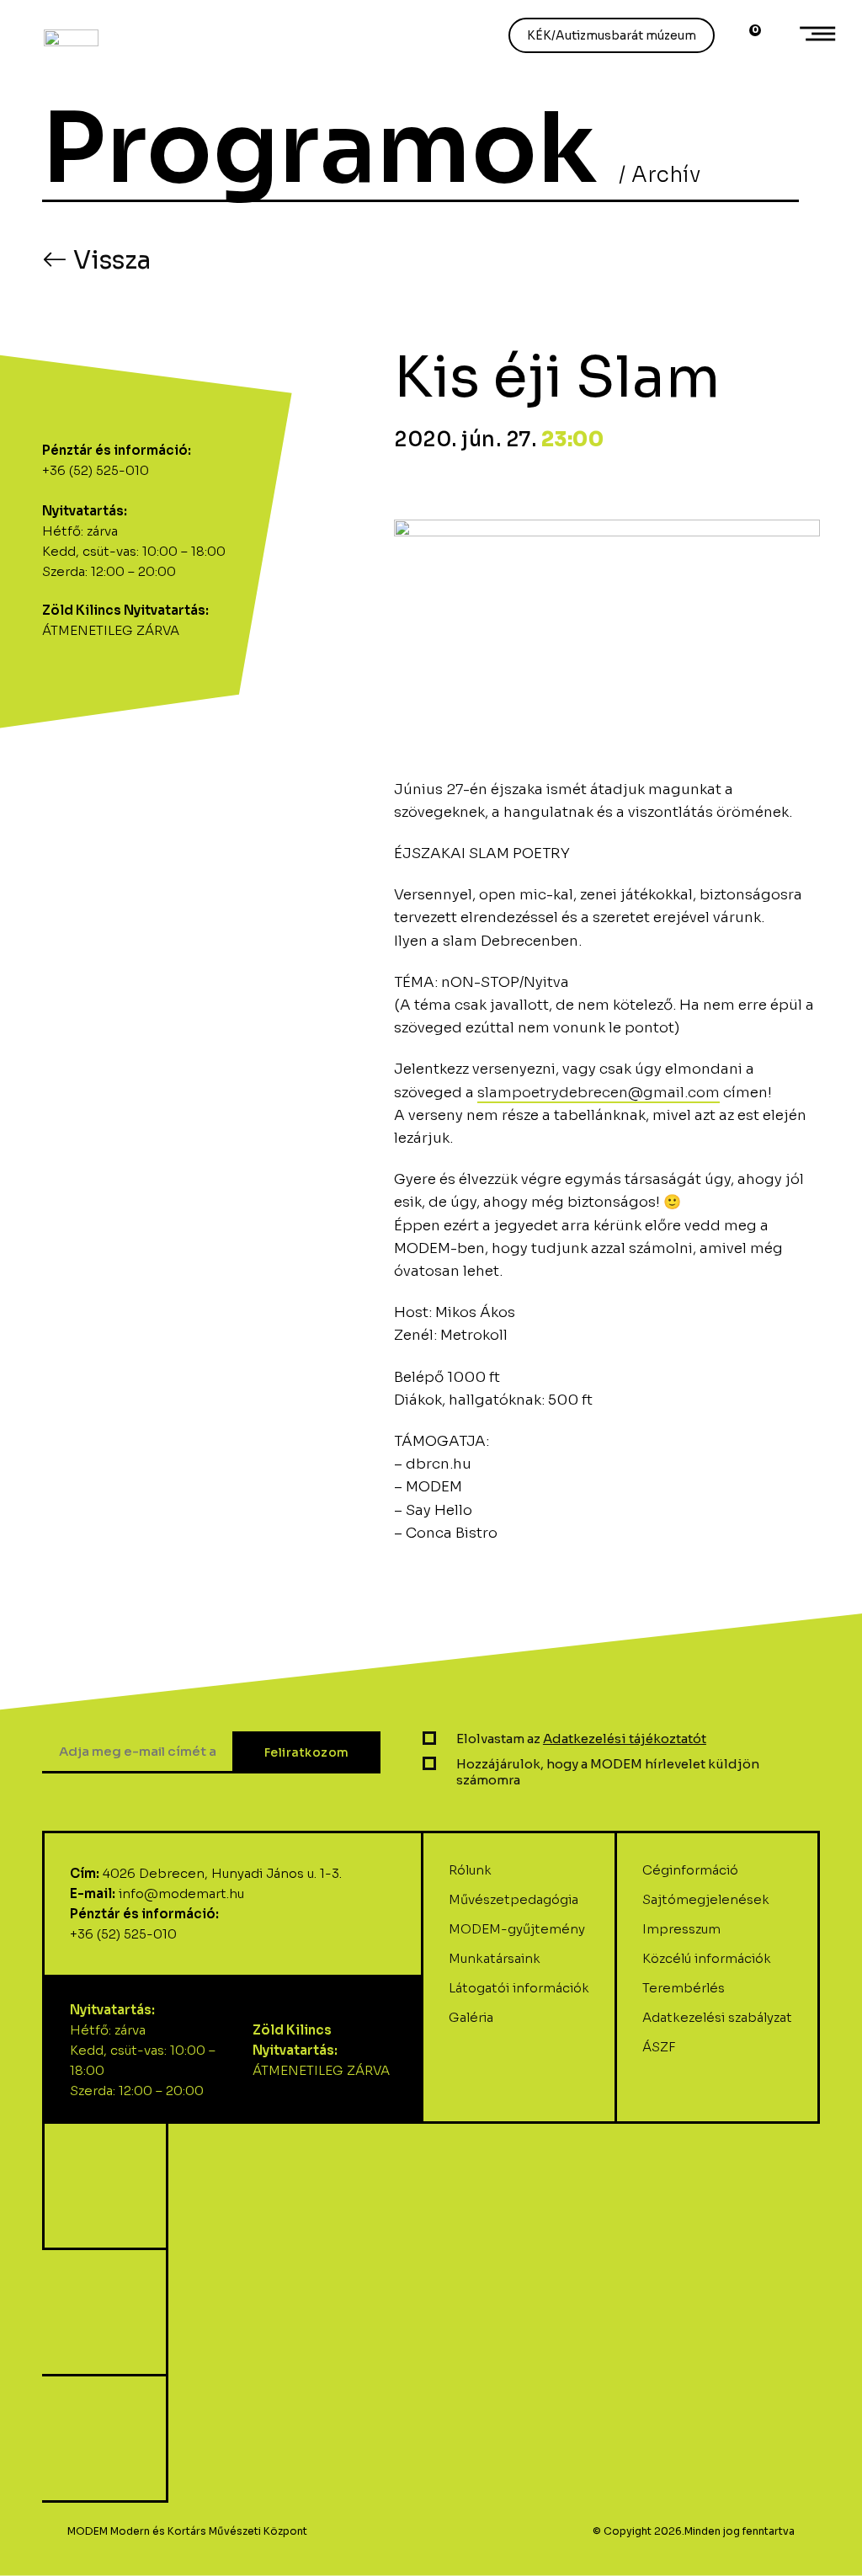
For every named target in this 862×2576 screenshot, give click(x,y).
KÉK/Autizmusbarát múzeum (612, 35)
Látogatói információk (519, 1988)
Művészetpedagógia (513, 1899)
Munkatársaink (495, 1958)
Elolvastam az (581, 1739)
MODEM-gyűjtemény (517, 1929)
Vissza (109, 260)
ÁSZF (659, 2047)
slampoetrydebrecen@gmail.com (599, 1093)
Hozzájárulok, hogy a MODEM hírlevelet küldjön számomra (608, 1772)
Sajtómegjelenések (706, 1899)
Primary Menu (820, 34)
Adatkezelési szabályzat (717, 2017)
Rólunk (470, 1870)
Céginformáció (690, 1870)
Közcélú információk (707, 1958)
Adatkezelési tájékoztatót (625, 1739)
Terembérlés (684, 1988)
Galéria (471, 2017)
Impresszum (681, 1929)
